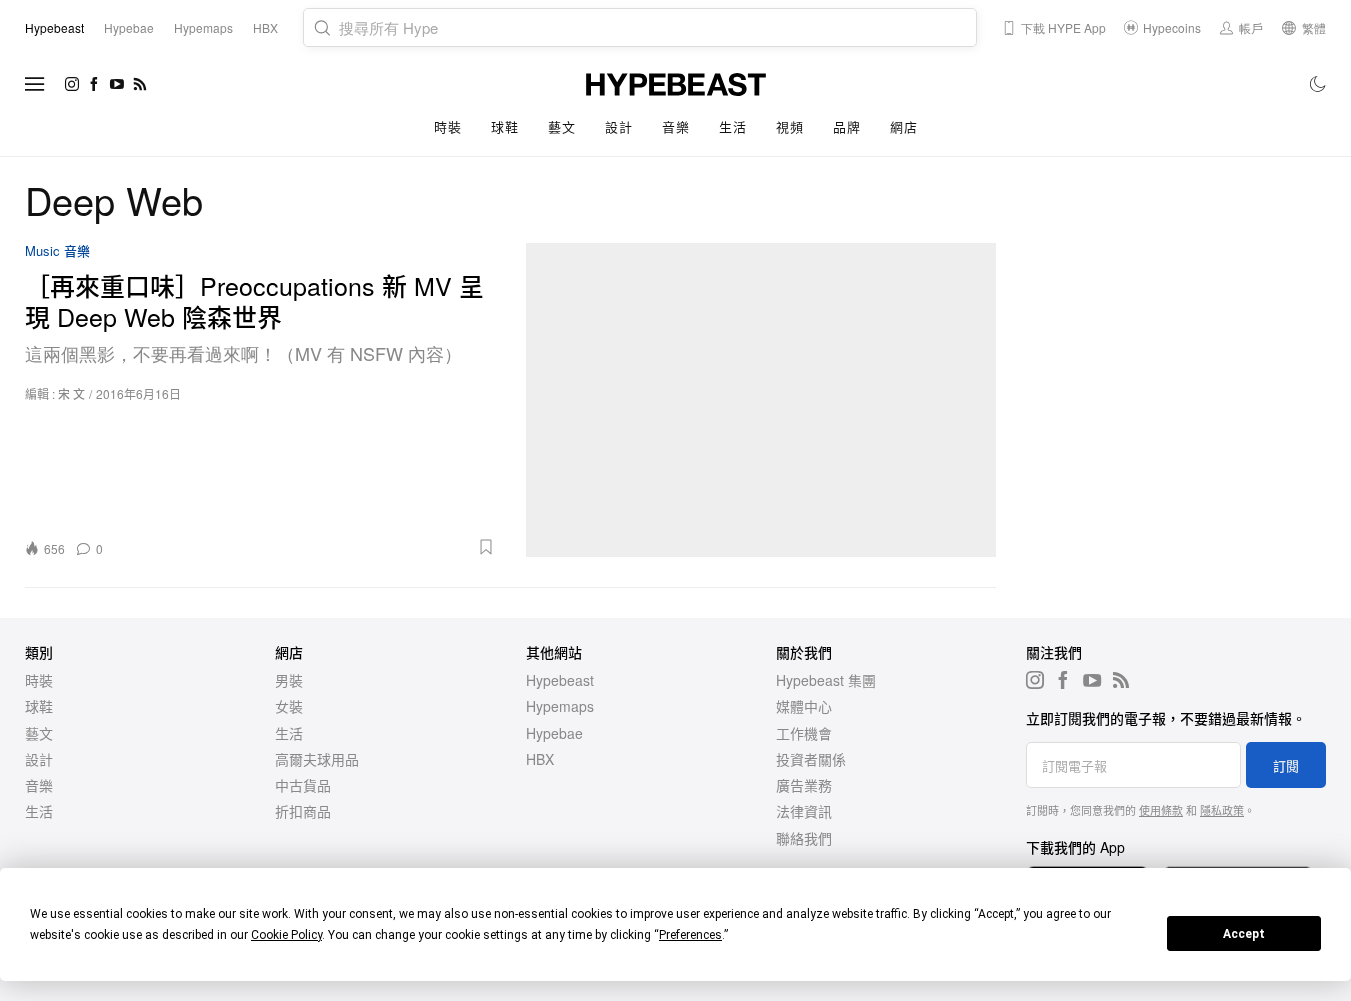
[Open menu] (35, 84)
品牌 (846, 126)
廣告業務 (804, 785)
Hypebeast (560, 680)
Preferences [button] (690, 935)
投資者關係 (811, 759)
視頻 (789, 126)
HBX (540, 759)
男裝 (289, 680)
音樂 (675, 126)
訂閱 (1286, 765)
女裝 (289, 706)
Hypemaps (560, 706)
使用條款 (1161, 810)
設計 (618, 126)
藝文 (561, 126)
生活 (732, 126)
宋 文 (71, 393)
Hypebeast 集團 (826, 680)
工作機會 (804, 733)
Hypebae (554, 733)
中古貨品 (303, 785)
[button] (306, 547)
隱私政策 (1222, 810)
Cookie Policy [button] (286, 935)
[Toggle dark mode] (1318, 84)
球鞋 (504, 126)
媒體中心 (804, 706)
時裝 (447, 126)
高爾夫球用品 (317, 759)
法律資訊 (804, 811)
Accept (1244, 934)
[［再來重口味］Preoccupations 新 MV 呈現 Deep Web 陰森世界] (761, 400)
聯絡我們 (804, 838)
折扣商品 (303, 811)
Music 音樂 (57, 251)
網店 (903, 126)
